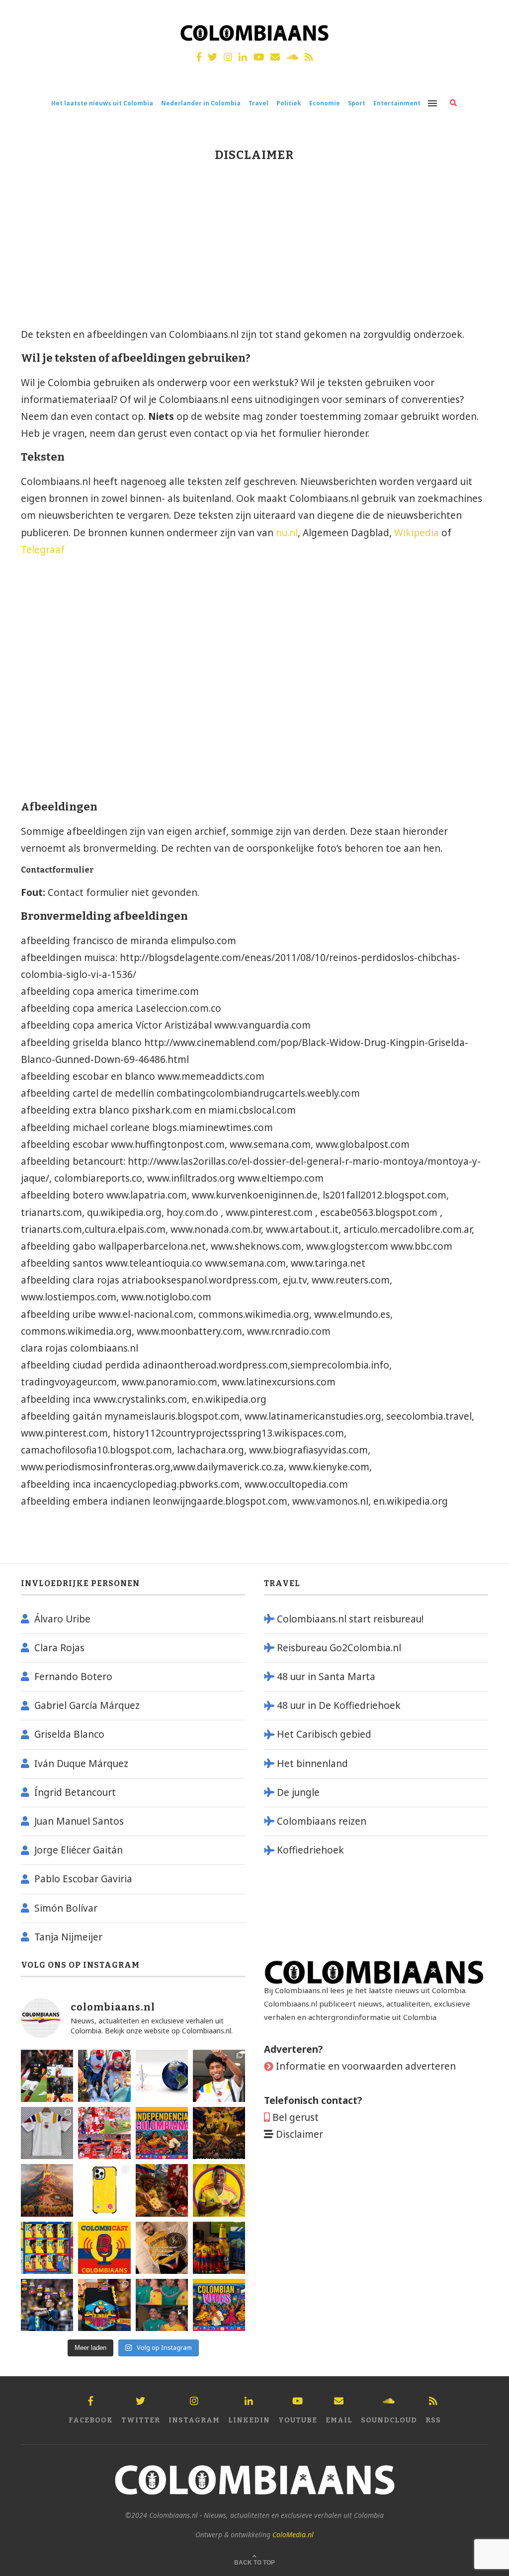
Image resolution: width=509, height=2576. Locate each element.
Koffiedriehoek (310, 1850)
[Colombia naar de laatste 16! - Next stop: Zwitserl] (219, 2190)
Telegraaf (43, 550)
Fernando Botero (73, 1677)
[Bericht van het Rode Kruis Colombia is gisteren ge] (104, 2076)
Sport (357, 103)
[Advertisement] (103, 249)
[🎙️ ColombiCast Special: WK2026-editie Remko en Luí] (104, 2248)
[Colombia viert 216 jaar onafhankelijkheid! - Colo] (162, 2133)
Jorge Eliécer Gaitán (79, 1850)
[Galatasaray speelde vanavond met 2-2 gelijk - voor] (47, 2076)
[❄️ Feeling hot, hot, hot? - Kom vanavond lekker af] (219, 2305)
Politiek (289, 103)
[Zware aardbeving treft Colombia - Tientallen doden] (162, 2076)
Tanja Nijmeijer (68, 1937)
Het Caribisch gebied (324, 1734)
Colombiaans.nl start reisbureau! (350, 1619)
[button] (488, 14)
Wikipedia (418, 533)
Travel (258, 103)
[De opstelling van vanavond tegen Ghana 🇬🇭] (47, 2248)
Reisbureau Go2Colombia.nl (339, 1648)
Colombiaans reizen (322, 1821)
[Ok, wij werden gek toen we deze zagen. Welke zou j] (104, 2190)
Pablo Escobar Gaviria (83, 1879)
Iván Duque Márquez (81, 1764)
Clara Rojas (59, 1648)
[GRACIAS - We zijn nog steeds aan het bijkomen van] (104, 2305)
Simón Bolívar (66, 1908)
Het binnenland (312, 1764)
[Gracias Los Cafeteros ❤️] (219, 2133)
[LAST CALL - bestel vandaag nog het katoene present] (219, 2076)
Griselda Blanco (69, 1734)
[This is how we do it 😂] (162, 2190)
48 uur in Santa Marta (326, 1677)
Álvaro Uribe (62, 1619)
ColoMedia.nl (293, 2535)
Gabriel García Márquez (87, 1705)
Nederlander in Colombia (201, 103)
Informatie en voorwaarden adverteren (366, 2066)
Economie (325, 103)
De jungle (298, 1792)
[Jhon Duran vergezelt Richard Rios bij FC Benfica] (104, 2133)
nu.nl (287, 533)
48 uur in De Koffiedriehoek (339, 1705)
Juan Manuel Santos (79, 1821)
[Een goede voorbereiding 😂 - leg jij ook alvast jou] (162, 2248)
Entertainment (397, 103)
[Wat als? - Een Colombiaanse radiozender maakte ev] (47, 2305)
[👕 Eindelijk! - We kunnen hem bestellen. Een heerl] (47, 2133)
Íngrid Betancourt (75, 1792)
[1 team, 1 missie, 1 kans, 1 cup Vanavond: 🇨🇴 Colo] (47, 2190)
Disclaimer (299, 2134)
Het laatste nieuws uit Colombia (102, 103)
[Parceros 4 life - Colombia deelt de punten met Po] (162, 2305)
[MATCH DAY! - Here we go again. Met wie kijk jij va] (219, 2248)
